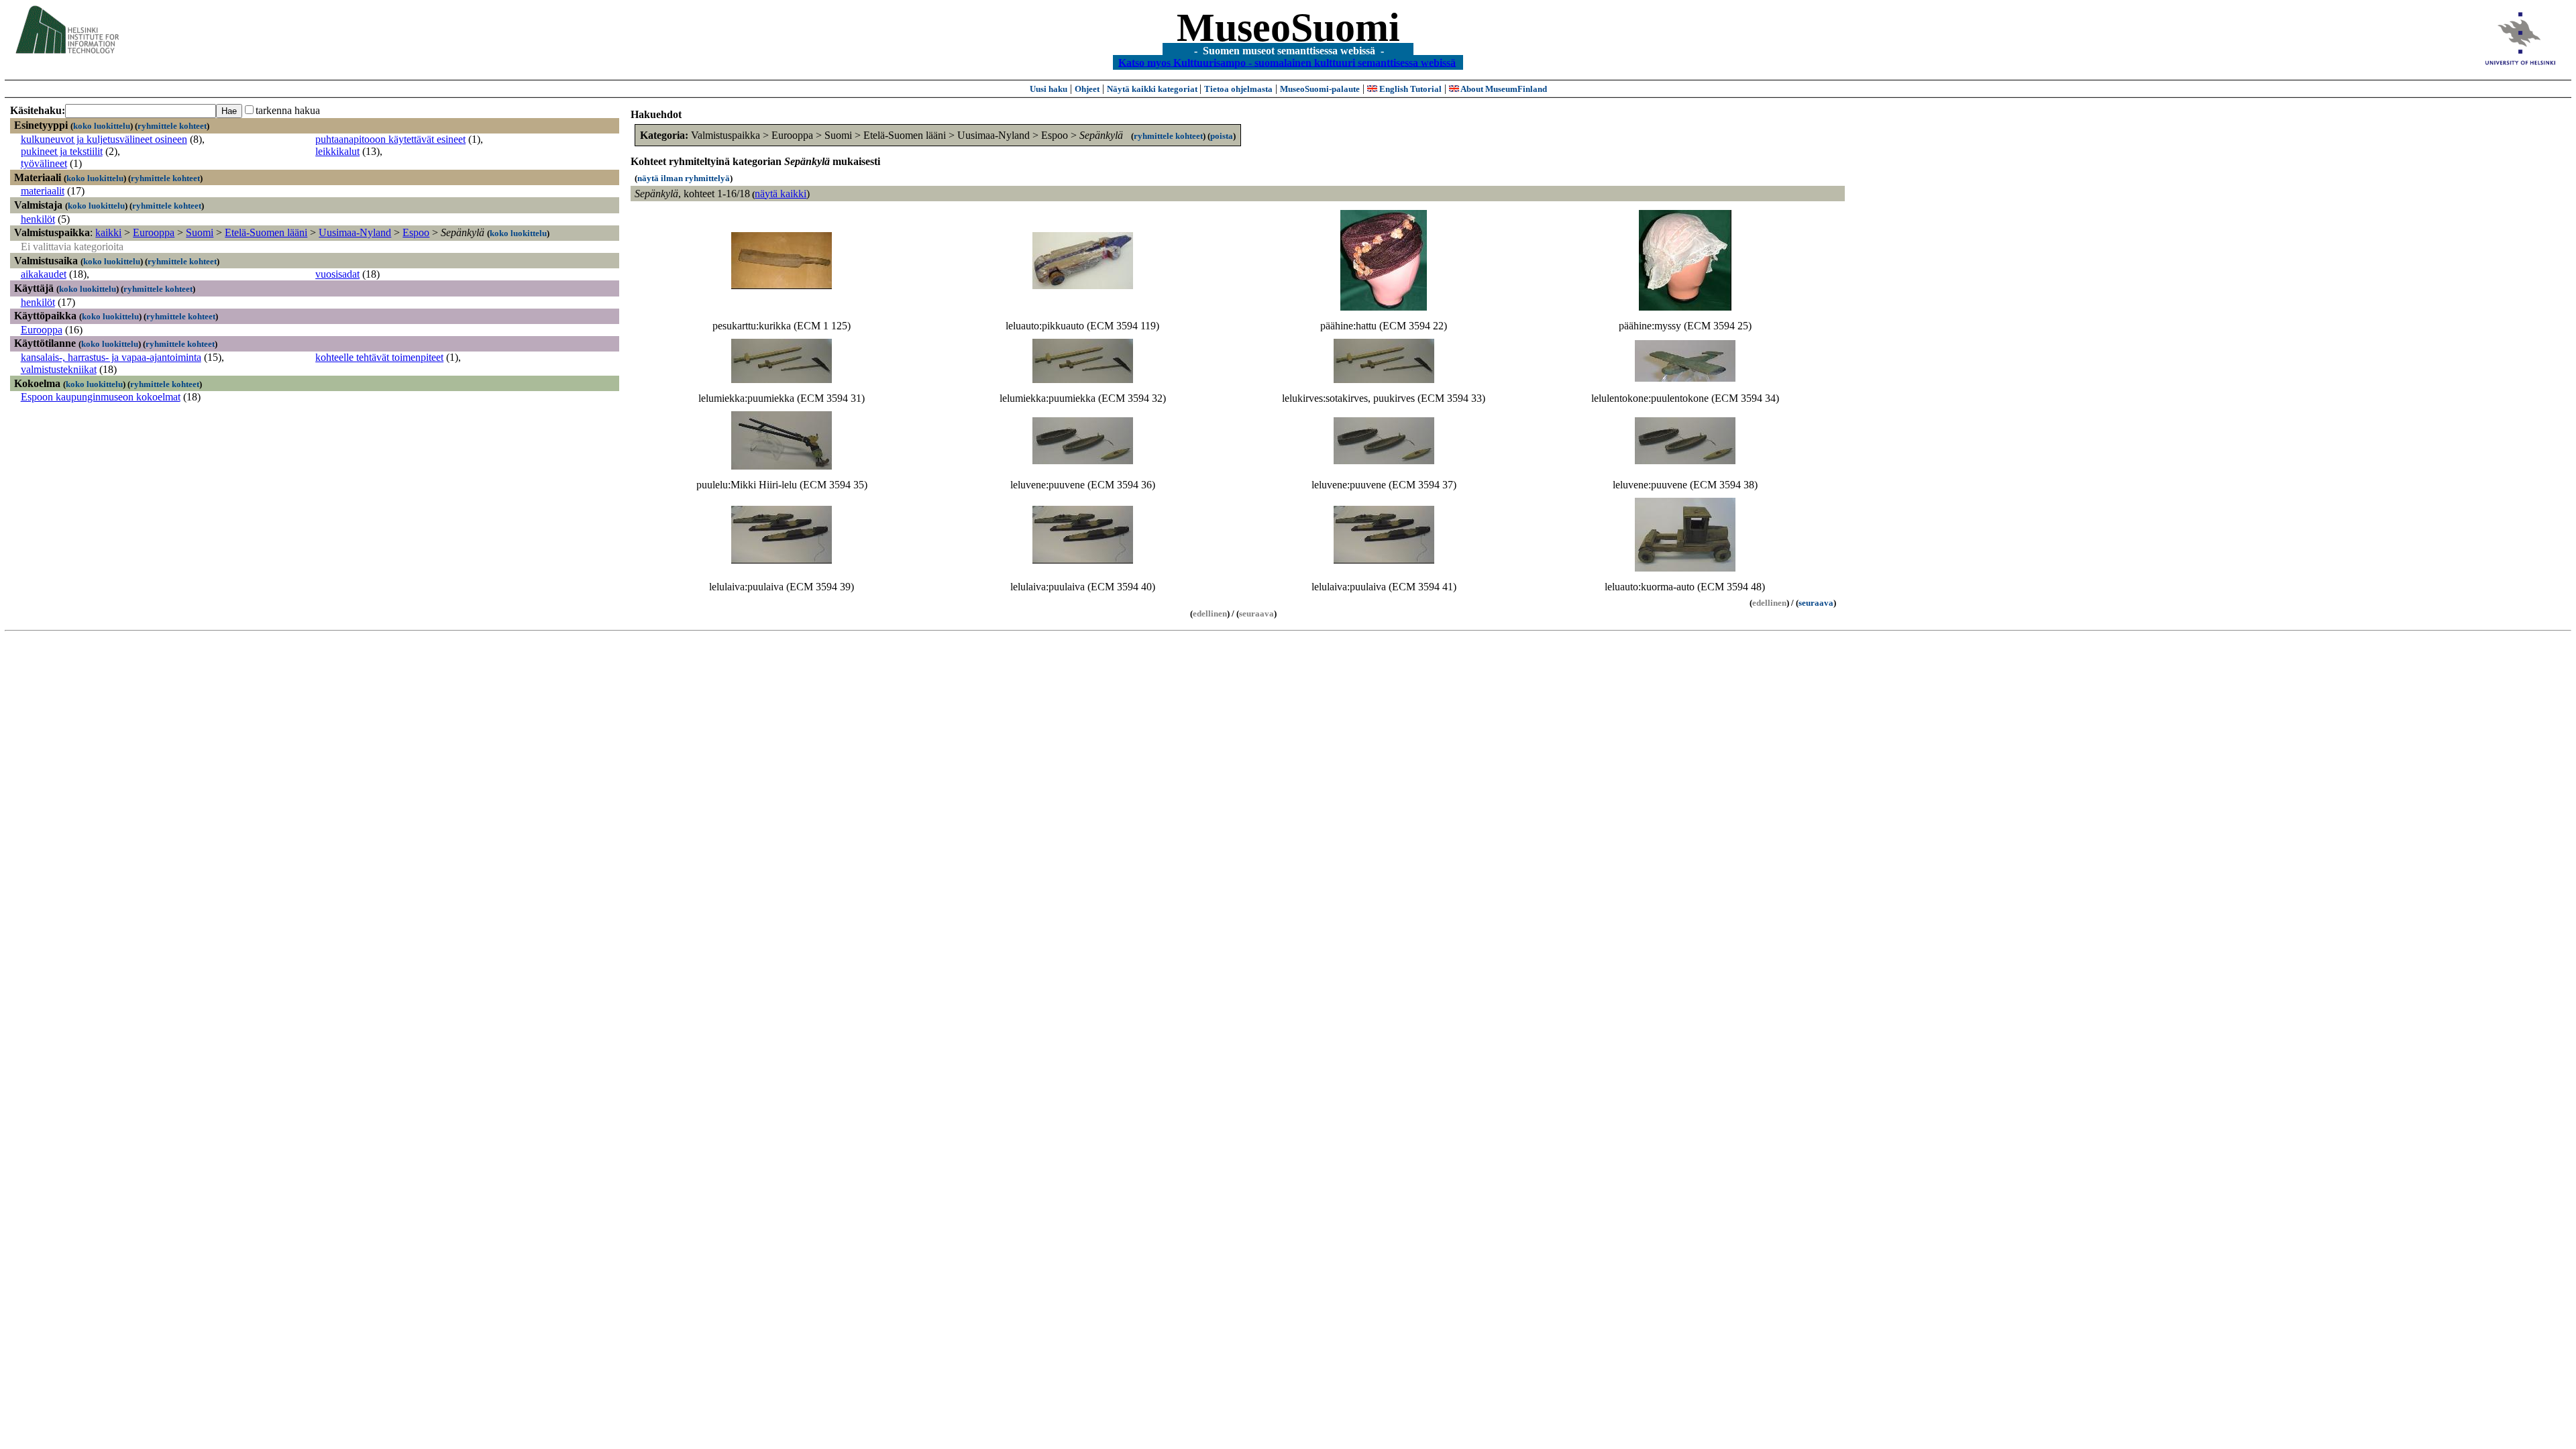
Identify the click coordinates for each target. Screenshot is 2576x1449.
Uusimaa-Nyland (355, 232)
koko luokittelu (102, 126)
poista (1222, 136)
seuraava (1816, 603)
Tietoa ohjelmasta (1238, 89)
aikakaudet (44, 274)
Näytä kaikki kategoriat (1153, 89)
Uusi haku (1049, 89)
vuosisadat (337, 274)
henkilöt (38, 219)
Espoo (416, 232)
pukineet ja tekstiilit (62, 151)
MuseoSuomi (1288, 28)
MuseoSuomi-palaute (1320, 89)
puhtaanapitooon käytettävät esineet (390, 139)
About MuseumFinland (1503, 89)
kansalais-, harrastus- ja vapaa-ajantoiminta (111, 357)
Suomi (200, 232)
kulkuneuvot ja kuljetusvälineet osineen (104, 139)
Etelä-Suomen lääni (266, 232)
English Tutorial (1409, 89)
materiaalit (43, 191)
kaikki (108, 232)
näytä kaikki (781, 194)
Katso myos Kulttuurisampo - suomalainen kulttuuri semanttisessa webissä (1287, 62)
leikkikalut (337, 151)
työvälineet (44, 163)
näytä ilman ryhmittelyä (684, 178)
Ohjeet (1087, 89)
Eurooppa (154, 232)
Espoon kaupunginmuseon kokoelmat (101, 397)
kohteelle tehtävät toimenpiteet (379, 357)
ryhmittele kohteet (172, 126)
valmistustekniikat (59, 369)
